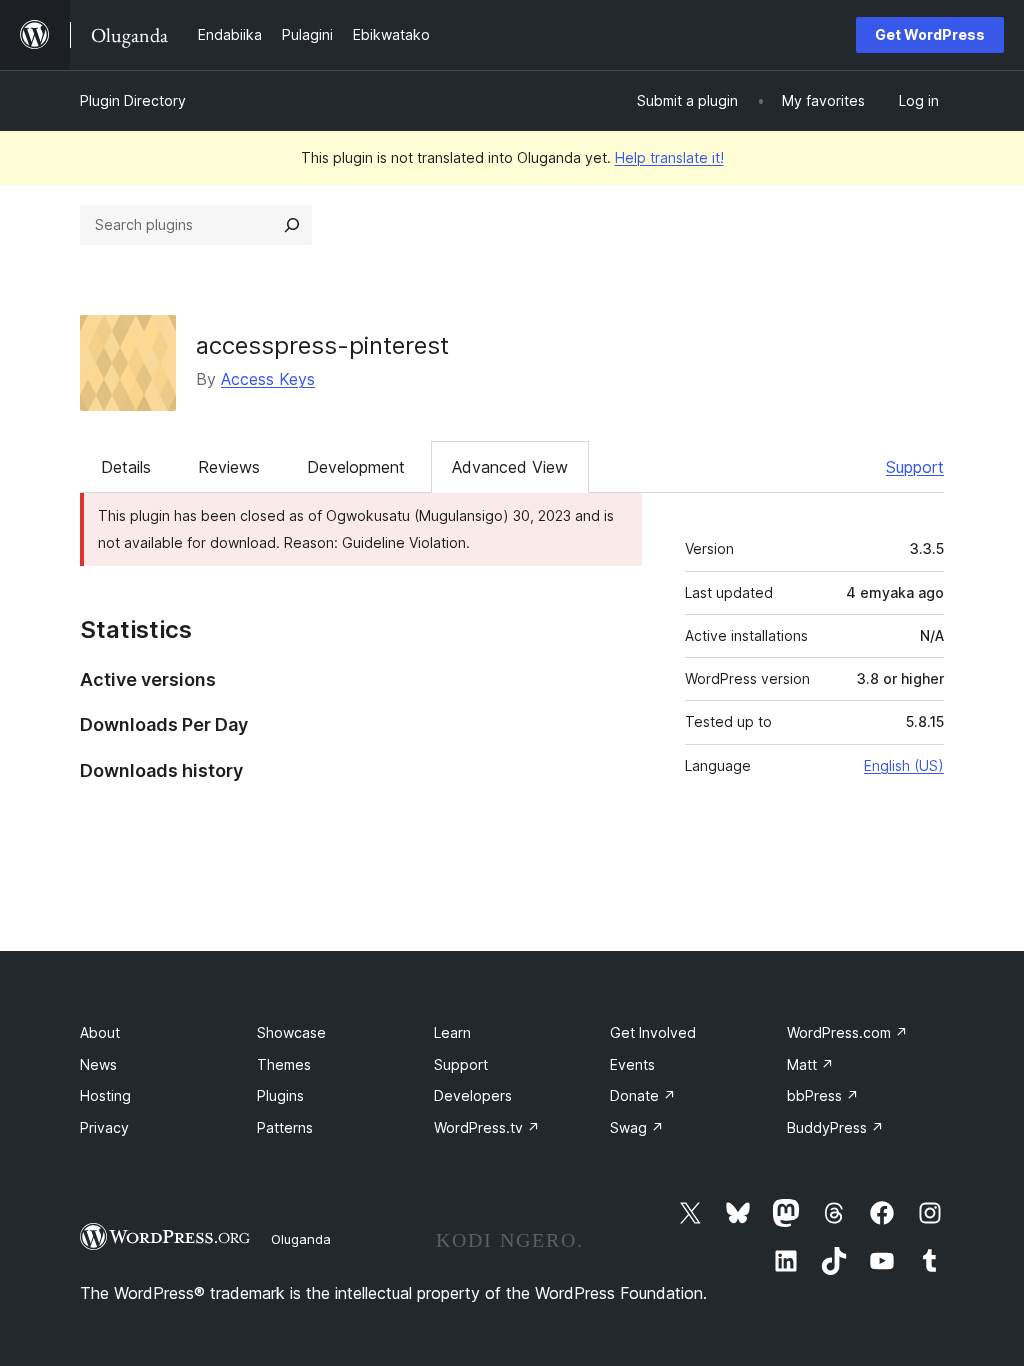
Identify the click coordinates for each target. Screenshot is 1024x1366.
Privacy (104, 1127)
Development (356, 467)
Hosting (105, 1095)
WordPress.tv (487, 1127)
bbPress (823, 1095)
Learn (452, 1032)
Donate (643, 1095)
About (100, 1032)
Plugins (280, 1095)
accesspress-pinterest (322, 345)
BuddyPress (835, 1127)
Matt (810, 1064)
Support (915, 467)
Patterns (285, 1127)
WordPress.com (847, 1032)
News (98, 1064)
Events (632, 1064)
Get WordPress (930, 34)
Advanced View (510, 467)
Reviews (229, 467)
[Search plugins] (292, 225)
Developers (473, 1095)
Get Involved (653, 1032)
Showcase (291, 1032)
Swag (637, 1127)
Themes (284, 1064)
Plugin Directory (133, 100)
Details (126, 467)
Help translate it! (669, 157)
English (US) (904, 765)
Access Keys (268, 379)
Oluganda (301, 1239)
